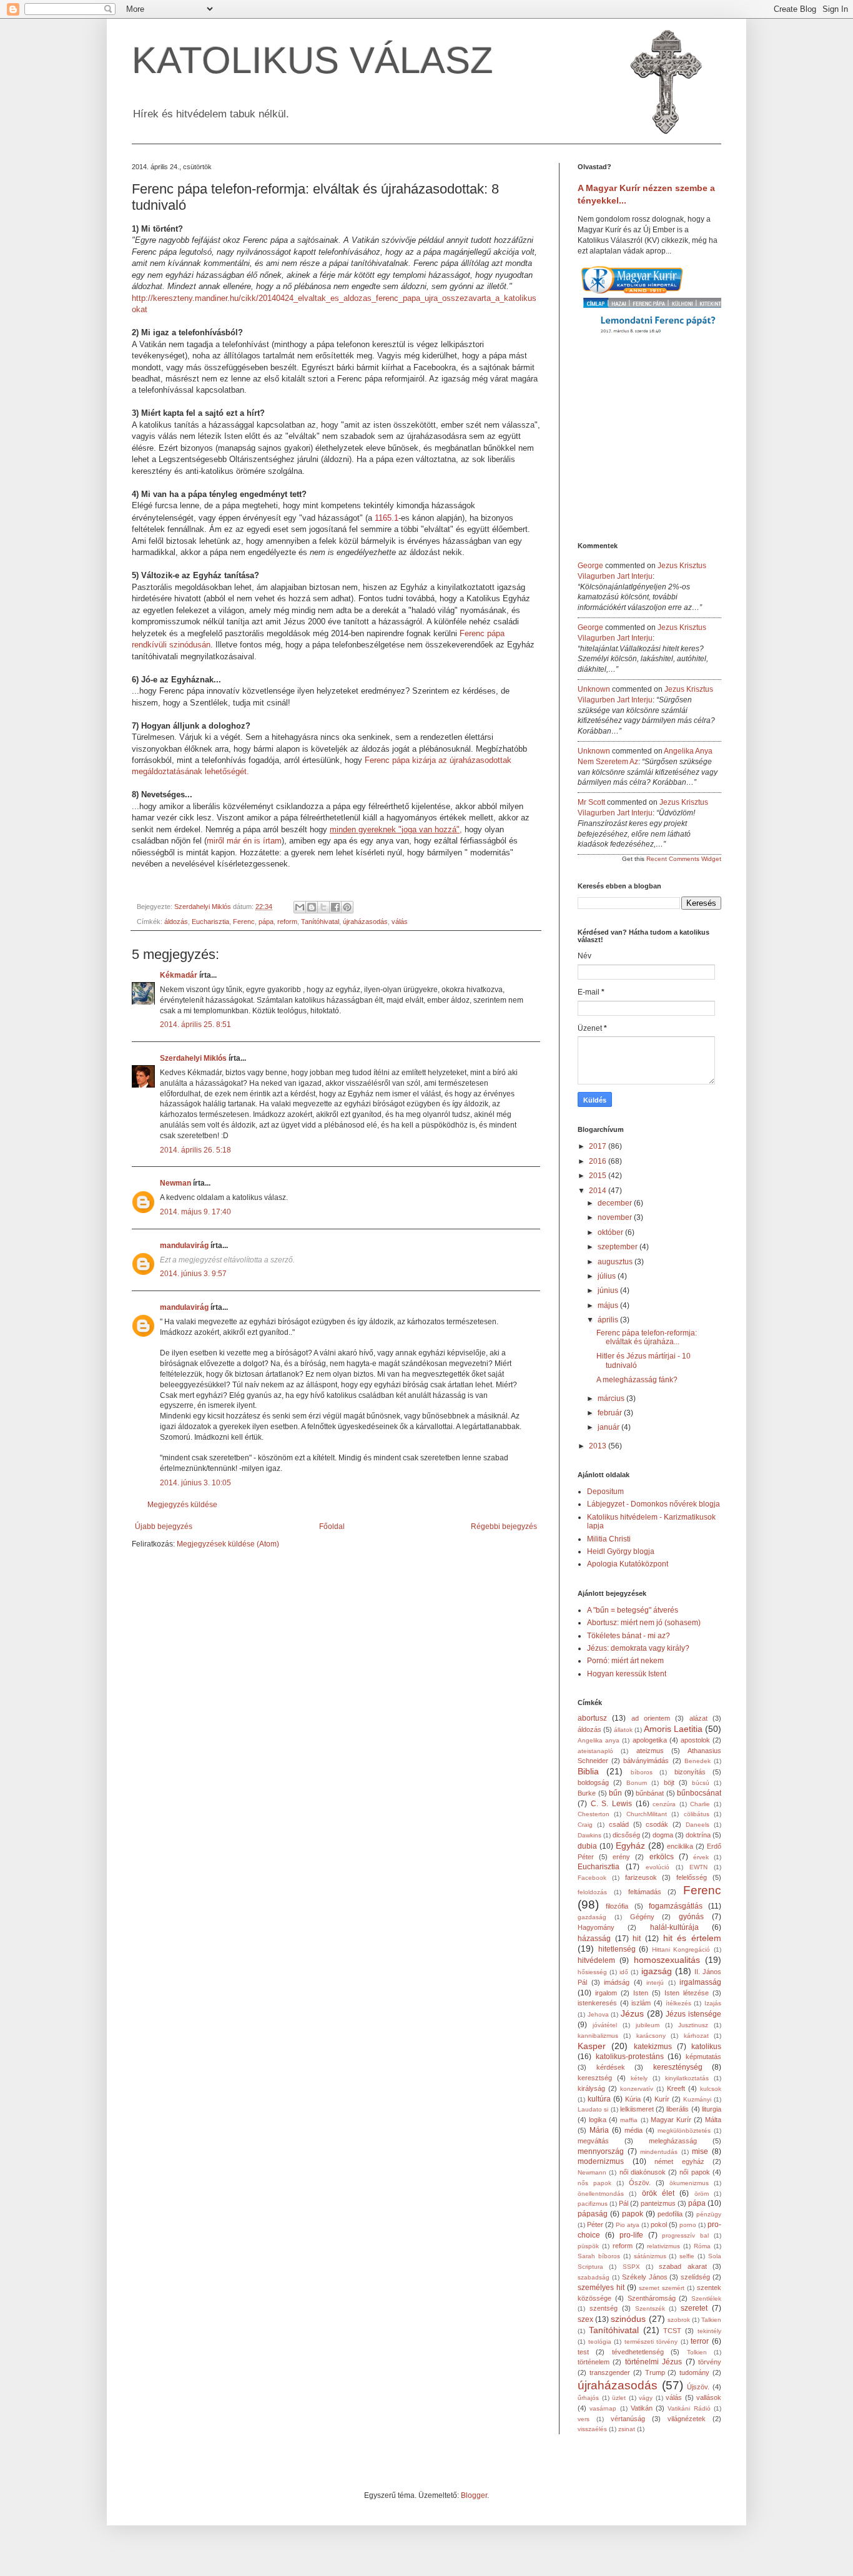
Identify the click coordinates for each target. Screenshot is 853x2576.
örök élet (658, 2193)
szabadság (594, 2277)
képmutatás (703, 2057)
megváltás (593, 2141)
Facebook (592, 1878)
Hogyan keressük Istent (627, 1674)
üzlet (619, 2398)
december (616, 1203)
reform (287, 922)
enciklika (680, 1846)
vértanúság (628, 2419)
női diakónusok (643, 2172)
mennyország (601, 2151)
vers (584, 2419)
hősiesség (592, 1972)
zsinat (627, 2429)
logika (598, 2120)
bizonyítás (690, 1772)
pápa (266, 922)
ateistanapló (595, 1751)
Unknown (594, 689)
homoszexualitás (667, 1960)
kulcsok (711, 2089)
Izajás (713, 2003)
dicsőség (626, 1835)
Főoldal (332, 1526)
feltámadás (645, 1892)
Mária (599, 2130)
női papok (694, 2172)
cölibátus (697, 1814)
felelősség (692, 1877)
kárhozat (696, 2036)
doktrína (698, 1835)
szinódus (628, 2319)
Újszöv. (698, 2387)
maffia (629, 2120)
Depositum (605, 1492)
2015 (599, 1176)
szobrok (679, 2320)
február (611, 1413)
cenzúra (664, 1804)
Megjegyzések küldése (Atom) (228, 1544)
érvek (701, 1857)
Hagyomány (596, 1927)
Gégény (642, 1917)
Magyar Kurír (671, 2120)
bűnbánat (650, 1793)
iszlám (641, 2003)
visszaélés (592, 2429)
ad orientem (651, 1718)
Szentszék (650, 2308)
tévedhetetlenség (638, 2352)
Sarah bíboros (599, 2256)
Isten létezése (687, 1993)
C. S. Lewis (611, 1804)
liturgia (712, 2109)
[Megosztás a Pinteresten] (347, 907)
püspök (588, 2246)
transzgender (610, 2372)
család (619, 1824)
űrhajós (588, 2398)
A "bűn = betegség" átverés (633, 1610)
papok (633, 2214)
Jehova (598, 2014)
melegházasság (673, 2141)
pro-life (631, 2235)
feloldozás (592, 1892)
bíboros (642, 1772)
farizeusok (641, 1877)
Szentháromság (652, 2298)
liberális (678, 2109)
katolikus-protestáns (630, 2057)
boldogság (593, 1782)
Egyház (630, 1846)
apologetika (650, 1740)
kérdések (611, 2067)
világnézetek (687, 2419)
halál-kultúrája (674, 1927)
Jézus (632, 2013)
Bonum (637, 1783)
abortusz (592, 1718)
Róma (702, 2246)
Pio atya (628, 2225)
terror (700, 2341)
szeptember (619, 1247)
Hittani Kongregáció (681, 1949)
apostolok (695, 1740)
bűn (615, 1793)
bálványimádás (646, 1761)
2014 (599, 1191)
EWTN (698, 1867)
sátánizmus (650, 2256)
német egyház (679, 2161)
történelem (594, 2362)
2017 (599, 1146)
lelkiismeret (637, 2109)
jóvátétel (605, 2025)
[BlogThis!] (312, 907)
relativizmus (663, 2246)
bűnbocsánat (699, 1793)
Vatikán (642, 2408)
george (590, 566)
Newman (175, 1183)
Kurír (662, 2099)
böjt (669, 1782)
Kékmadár (179, 975)
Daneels (698, 1825)
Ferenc (244, 922)
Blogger (474, 2495)
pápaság (593, 2214)
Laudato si (593, 2109)
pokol (659, 2225)
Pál (624, 2203)
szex (585, 2319)
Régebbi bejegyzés (504, 1526)
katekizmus (653, 2047)
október (611, 1232)
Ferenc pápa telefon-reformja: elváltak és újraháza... (647, 1337)
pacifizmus (593, 2204)
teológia (600, 2342)
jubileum (648, 2025)
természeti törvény (651, 2342)
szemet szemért (662, 2288)
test (583, 2352)
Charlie (700, 1804)
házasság (594, 1939)
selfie (687, 2256)
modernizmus (601, 2161)
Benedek (698, 1761)
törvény (710, 2362)
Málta (713, 2120)
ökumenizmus (689, 2183)
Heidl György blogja (621, 1551)
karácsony (651, 2036)
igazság (657, 1971)
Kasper (592, 2046)
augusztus (616, 1262)
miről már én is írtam (244, 841)
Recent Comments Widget (684, 859)
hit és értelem (692, 1938)
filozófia (617, 1906)
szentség (604, 2308)
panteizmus (658, 2203)
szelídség (695, 2277)
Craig (585, 1825)
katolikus (706, 2047)
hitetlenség (617, 1949)
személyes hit (601, 2288)
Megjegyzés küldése (182, 1505)
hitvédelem (596, 1960)
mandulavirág (184, 1246)
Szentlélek (706, 2298)
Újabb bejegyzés (164, 1526)
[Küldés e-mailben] (300, 907)
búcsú (701, 1783)
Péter (595, 2225)
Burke (587, 1793)
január (609, 1427)
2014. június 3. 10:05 (195, 1483)
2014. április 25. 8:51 (195, 1025)
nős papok (594, 2183)
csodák (657, 1824)
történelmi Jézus (653, 2362)
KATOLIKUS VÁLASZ (313, 60)
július (608, 1276)
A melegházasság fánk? (637, 1380)
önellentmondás (601, 2194)
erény (621, 1857)
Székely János (645, 2277)
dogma (663, 1835)
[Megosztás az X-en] (323, 907)
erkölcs (662, 1857)
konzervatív (637, 2089)
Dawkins (589, 1835)
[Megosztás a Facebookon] (335, 907)
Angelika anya (599, 1740)
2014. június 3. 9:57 (193, 1274)
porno (688, 2225)
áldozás (176, 922)
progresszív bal (685, 2235)
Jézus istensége (693, 2014)
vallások (709, 2397)
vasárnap (603, 2408)
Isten (641, 1993)
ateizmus (650, 1751)
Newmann (592, 2172)
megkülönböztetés (684, 2131)
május (609, 1305)
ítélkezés (678, 2003)
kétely (639, 2078)
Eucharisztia (210, 922)
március (612, 1399)
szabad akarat (683, 2266)
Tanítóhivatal (320, 922)
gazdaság (592, 1917)
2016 (599, 1161)
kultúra (599, 2099)
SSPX (631, 2267)
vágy (646, 2398)
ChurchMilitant (647, 1814)
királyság (591, 2088)
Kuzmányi (697, 2099)
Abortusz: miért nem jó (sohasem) (644, 1623)
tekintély (709, 2331)
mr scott (591, 802)
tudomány (694, 2372)
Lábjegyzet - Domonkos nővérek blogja (653, 1504)
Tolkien (697, 2352)
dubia (587, 1846)
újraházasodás (365, 922)
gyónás (691, 1917)
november (616, 1217)
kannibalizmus (598, 2036)
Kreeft (676, 2088)
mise (700, 2151)
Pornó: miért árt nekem (625, 1661)
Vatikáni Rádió (689, 2408)
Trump (655, 2372)
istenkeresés (597, 2003)
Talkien (711, 2320)
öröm (702, 2194)
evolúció (658, 1867)
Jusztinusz (693, 2025)
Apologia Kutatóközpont (628, 1564)
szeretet (694, 2308)
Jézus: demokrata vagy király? (638, 1648)
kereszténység (678, 2067)
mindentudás (659, 2152)
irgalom (606, 1993)
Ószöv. (640, 2183)
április (609, 1320)
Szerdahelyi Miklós (193, 1058)
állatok (623, 1730)
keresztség (595, 2078)
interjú (655, 1983)
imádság (617, 1982)
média (634, 2130)
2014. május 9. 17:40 (195, 1212)
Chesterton (594, 1814)
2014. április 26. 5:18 (195, 1150)
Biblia (588, 1771)
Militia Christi (609, 1539)
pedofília (670, 2214)
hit (637, 1939)
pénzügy (709, 2214)
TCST (672, 2331)
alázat (698, 1718)
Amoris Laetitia (673, 1729)
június (609, 1290)
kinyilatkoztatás (687, 2078)
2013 (599, 1446)
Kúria (633, 2099)
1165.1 (387, 518)
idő (624, 1972)
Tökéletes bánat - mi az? (629, 1636)
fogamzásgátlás (676, 1906)
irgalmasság (700, 1982)
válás (400, 922)
